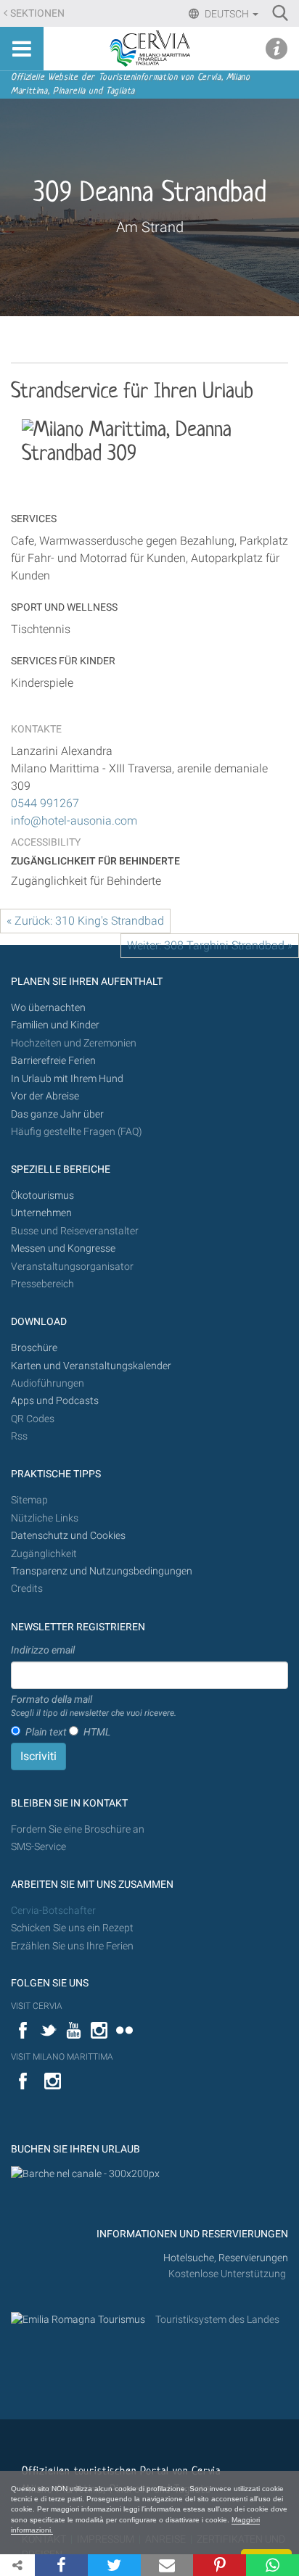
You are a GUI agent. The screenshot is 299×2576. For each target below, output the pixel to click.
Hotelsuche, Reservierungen (226, 2258)
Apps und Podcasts (55, 1401)
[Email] (167, 2565)
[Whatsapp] (273, 2565)
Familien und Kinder (55, 1025)
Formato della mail (94, 1706)
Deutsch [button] (227, 14)
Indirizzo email (43, 1650)
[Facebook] (61, 2565)
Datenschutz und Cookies (69, 1536)
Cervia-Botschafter (53, 1911)
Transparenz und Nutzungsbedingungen (102, 1571)
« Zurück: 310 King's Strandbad (85, 921)
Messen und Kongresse (63, 1248)
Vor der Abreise (45, 1096)
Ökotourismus (42, 1196)
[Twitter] (114, 2565)
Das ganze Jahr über (57, 1114)
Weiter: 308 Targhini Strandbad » (210, 945)
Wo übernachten (48, 1008)
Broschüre (34, 1348)
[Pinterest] (220, 2565)
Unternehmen (41, 1213)
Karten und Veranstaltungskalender (91, 1366)
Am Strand (150, 227)
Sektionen (37, 13)
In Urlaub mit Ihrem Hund (67, 1079)
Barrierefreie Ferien (54, 1061)
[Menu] (22, 49)
